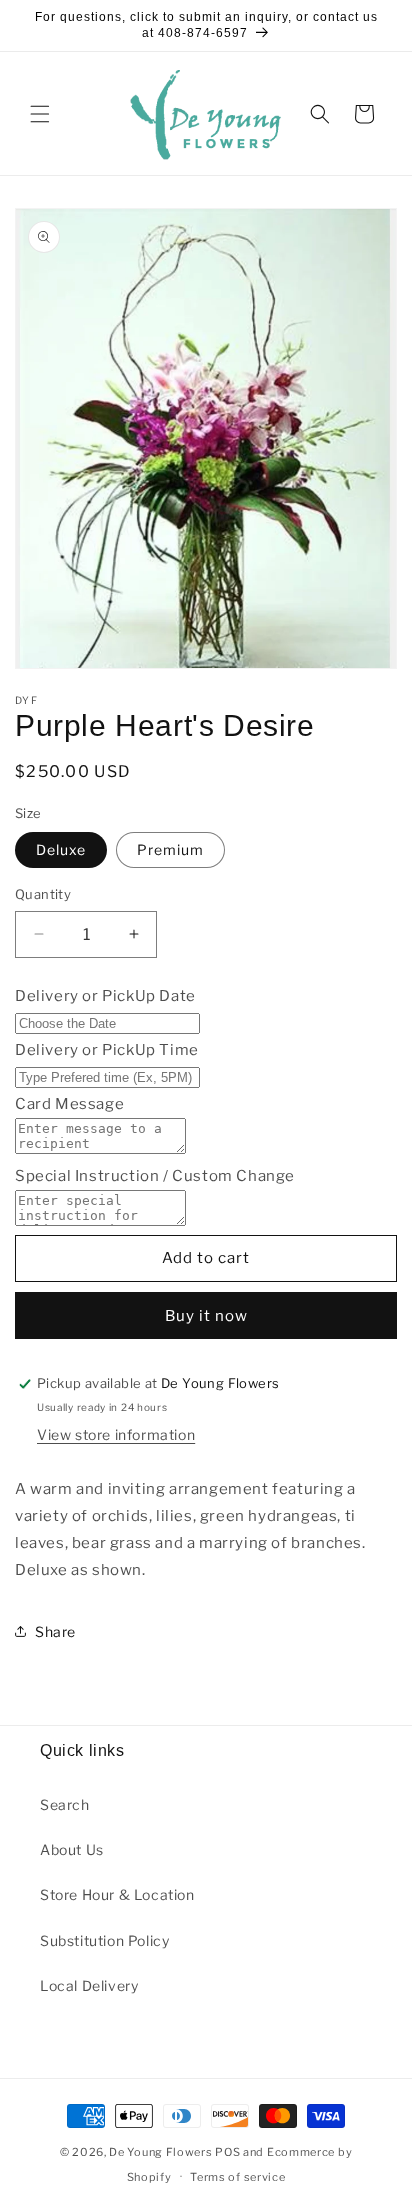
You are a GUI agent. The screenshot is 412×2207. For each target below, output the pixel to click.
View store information (116, 1434)
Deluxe (61, 849)
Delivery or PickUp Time (107, 1050)
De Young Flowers (160, 2152)
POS (227, 2152)
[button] (40, 114)
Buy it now (206, 1316)
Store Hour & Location (117, 1894)
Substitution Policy (104, 1940)
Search (65, 1804)
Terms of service (237, 2177)
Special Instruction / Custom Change (155, 1176)
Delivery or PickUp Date (105, 996)
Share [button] (55, 1631)
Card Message (69, 1104)
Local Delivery (89, 1985)
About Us (72, 1849)
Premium (170, 849)
